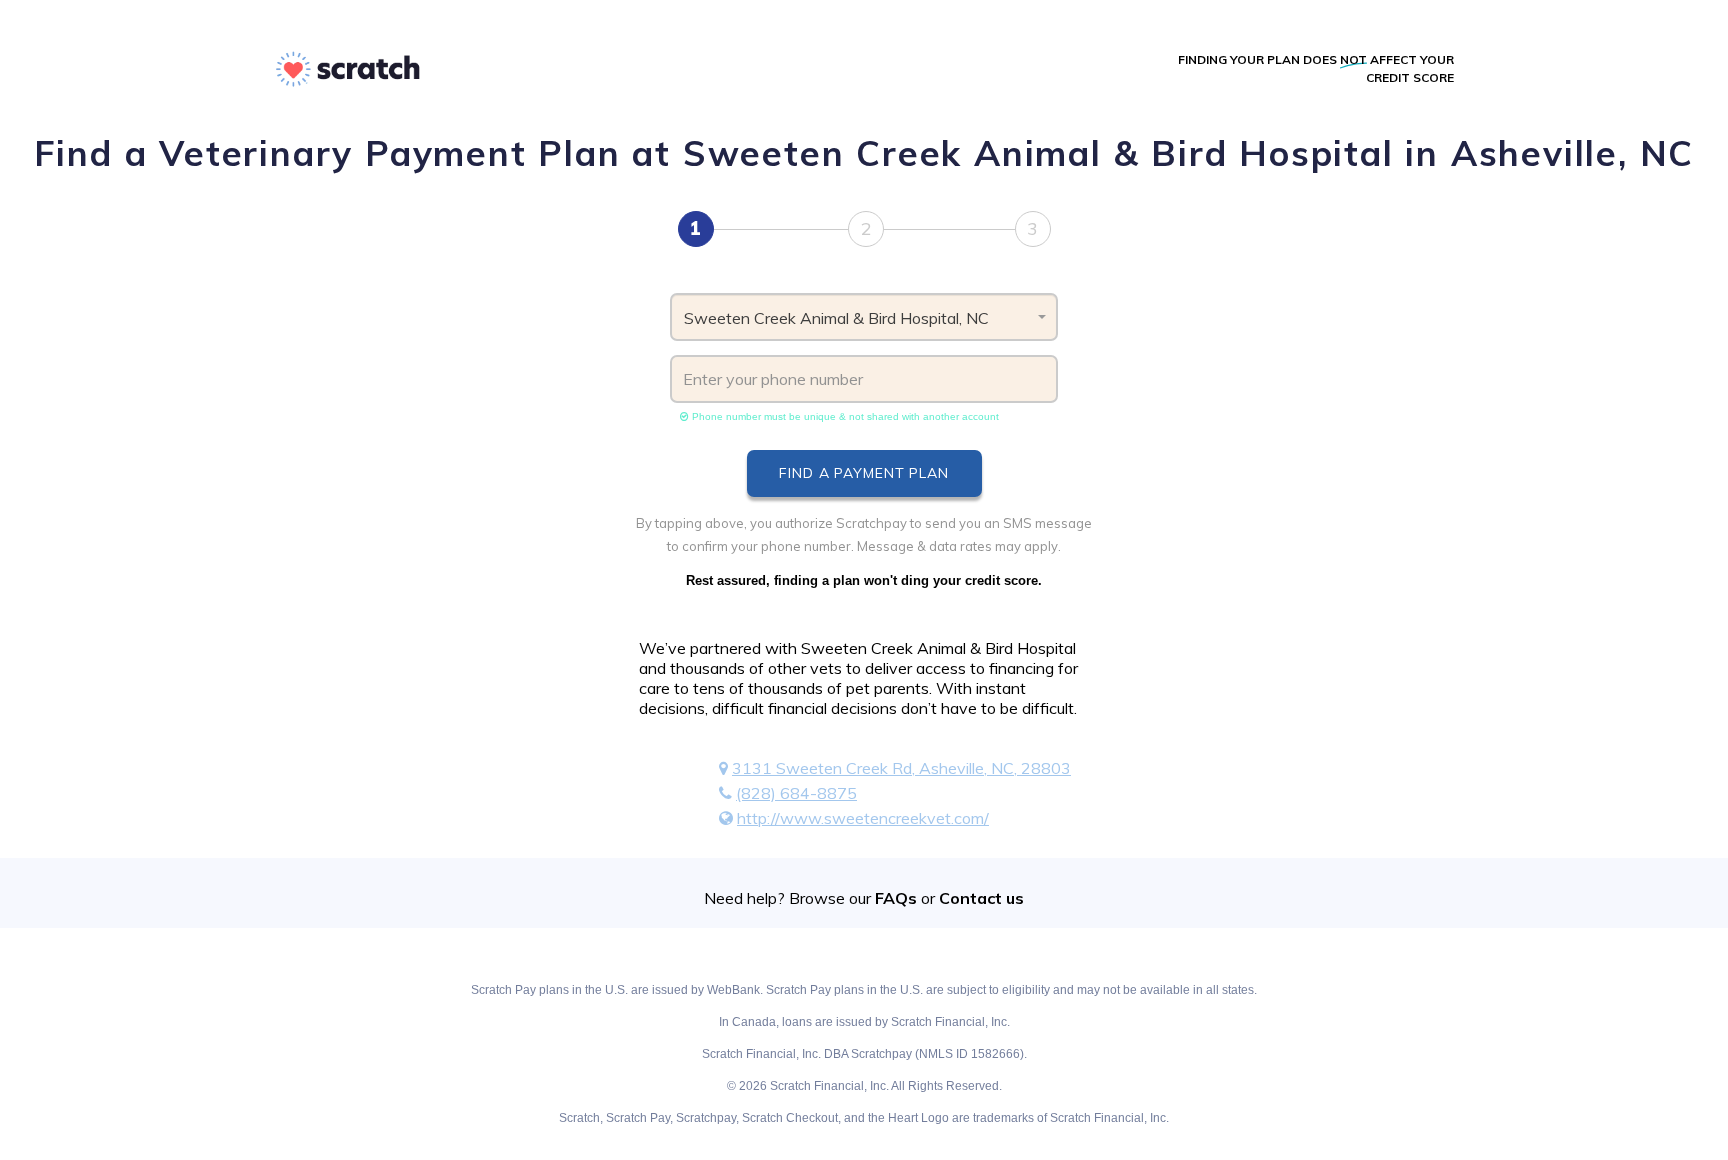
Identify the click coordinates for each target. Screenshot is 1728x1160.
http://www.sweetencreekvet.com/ (863, 818)
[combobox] (864, 317)
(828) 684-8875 (796, 793)
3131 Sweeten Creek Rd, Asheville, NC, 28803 (901, 768)
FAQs (896, 898)
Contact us (981, 898)
